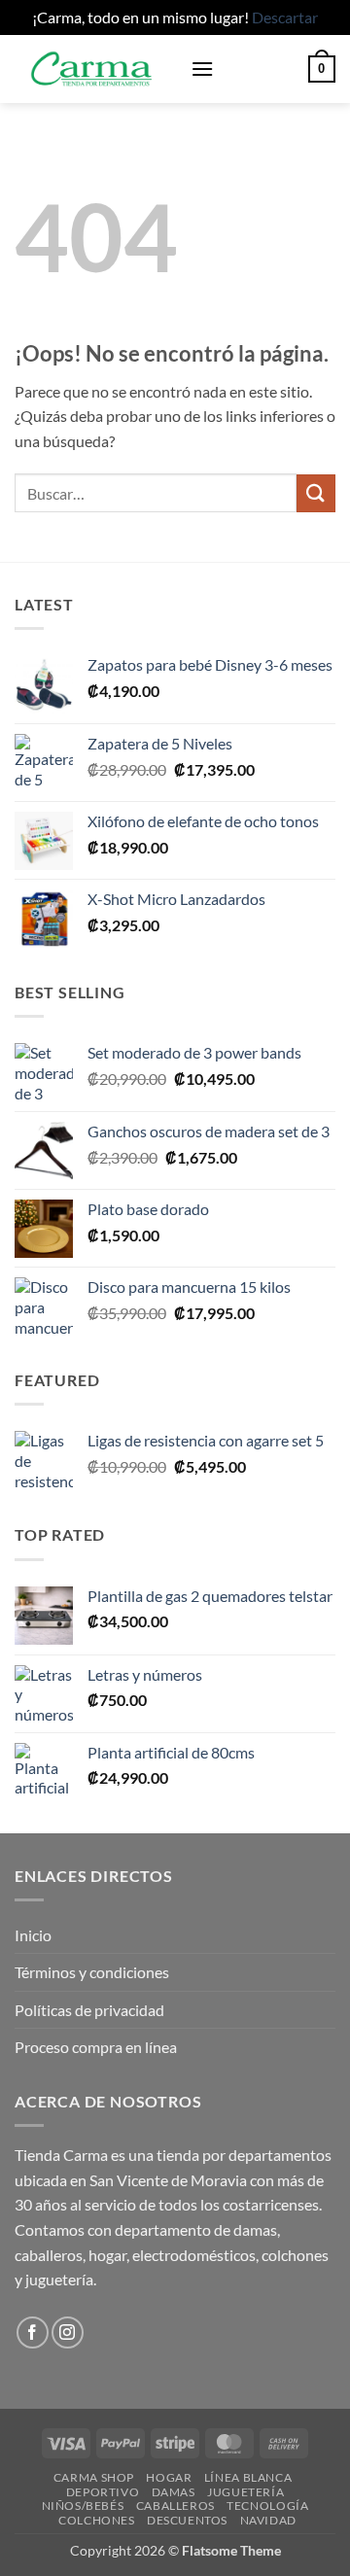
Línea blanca (248, 2477)
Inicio (33, 1935)
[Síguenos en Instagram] (68, 2332)
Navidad (268, 2520)
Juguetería (245, 2492)
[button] (202, 69)
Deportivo (103, 2492)
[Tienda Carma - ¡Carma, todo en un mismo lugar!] (95, 69)
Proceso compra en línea (96, 2047)
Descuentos (187, 2520)
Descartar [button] (285, 17)
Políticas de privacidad (89, 2010)
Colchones (97, 2520)
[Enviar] (316, 493)
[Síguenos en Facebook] (33, 2332)
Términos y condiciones (92, 1972)
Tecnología (267, 2506)
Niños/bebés (83, 2506)
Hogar (169, 2477)
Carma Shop (94, 2477)
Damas (174, 2492)
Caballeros (175, 2506)
